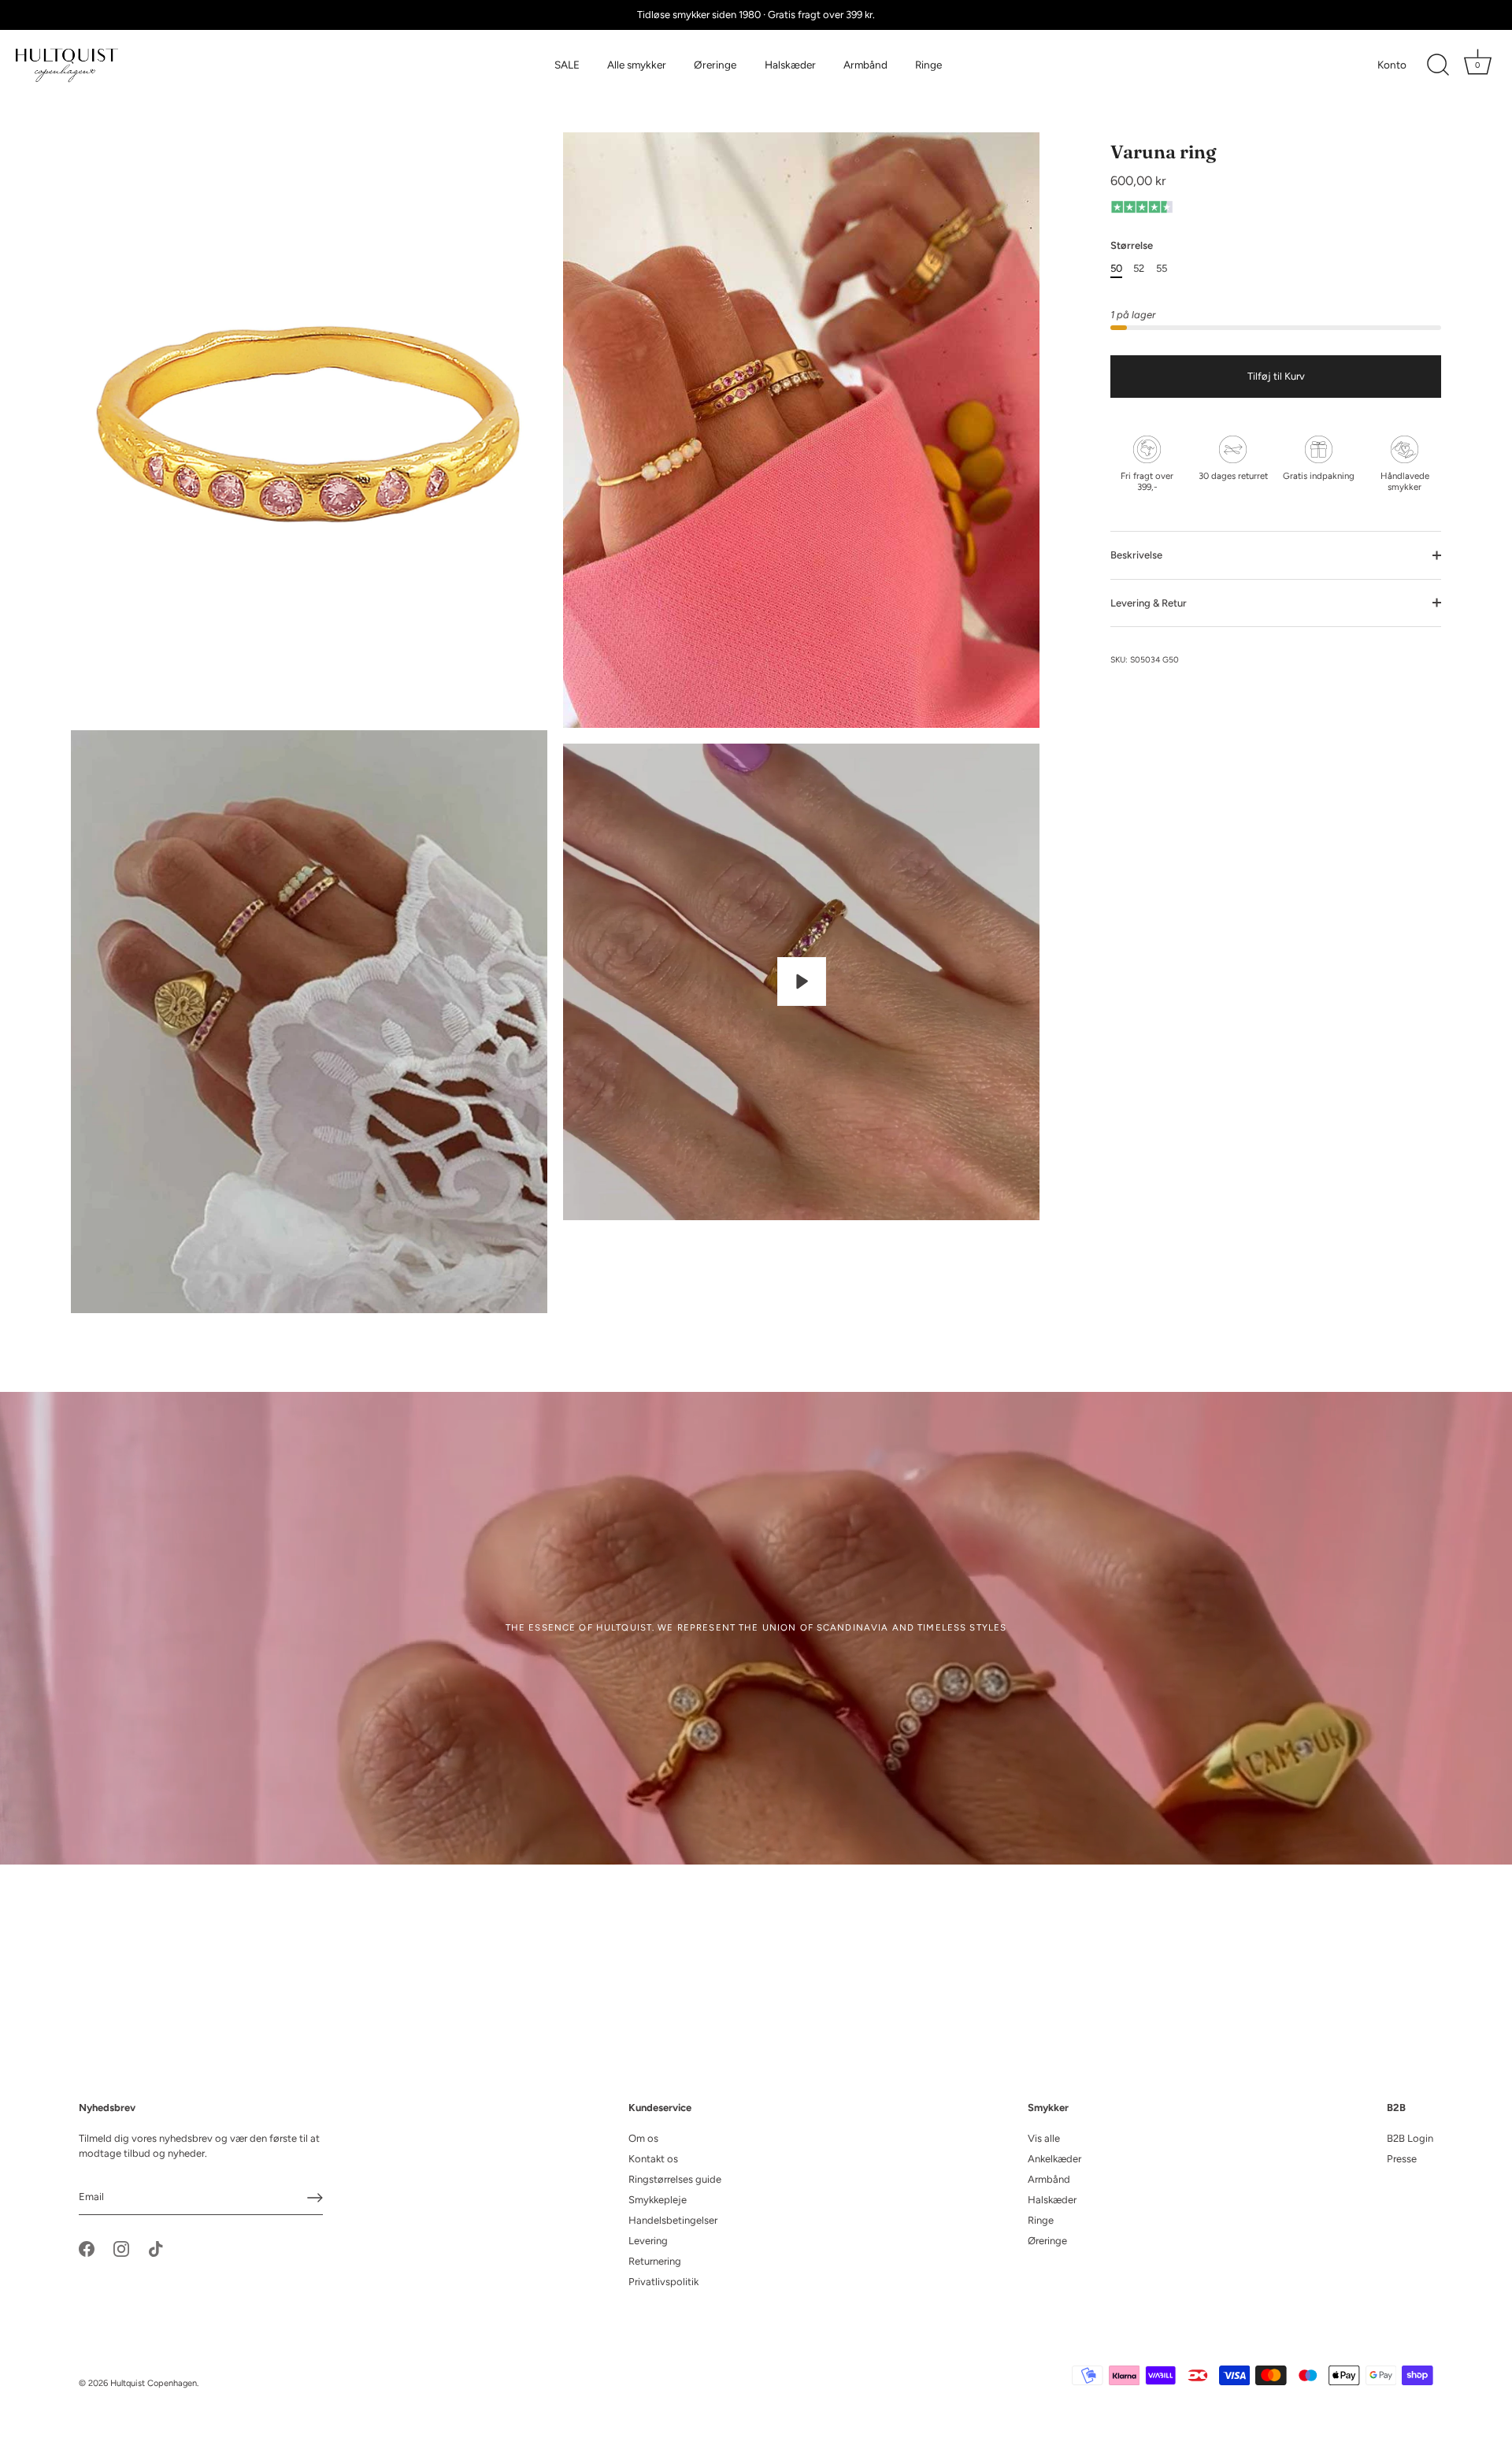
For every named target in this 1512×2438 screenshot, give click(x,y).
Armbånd (865, 65)
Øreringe (715, 65)
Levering (648, 2241)
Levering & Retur (1149, 602)
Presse (1402, 2159)
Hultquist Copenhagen (154, 2383)
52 (1139, 267)
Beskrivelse (1136, 555)
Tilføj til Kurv (1276, 376)
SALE (567, 65)
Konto (1392, 65)
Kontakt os (653, 2159)
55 (1162, 267)
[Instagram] (121, 2248)
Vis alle (1044, 2138)
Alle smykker (637, 65)
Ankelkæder (1054, 2159)
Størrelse (1132, 245)
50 (1116, 267)
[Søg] (1438, 65)
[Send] (315, 2198)
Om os (643, 2138)
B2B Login (1410, 2138)
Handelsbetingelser (673, 2220)
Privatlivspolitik (663, 2282)
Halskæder (790, 65)
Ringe (928, 65)
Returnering (655, 2261)
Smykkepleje (658, 2200)
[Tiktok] (156, 2248)
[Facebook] (87, 2248)
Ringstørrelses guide (675, 2179)
